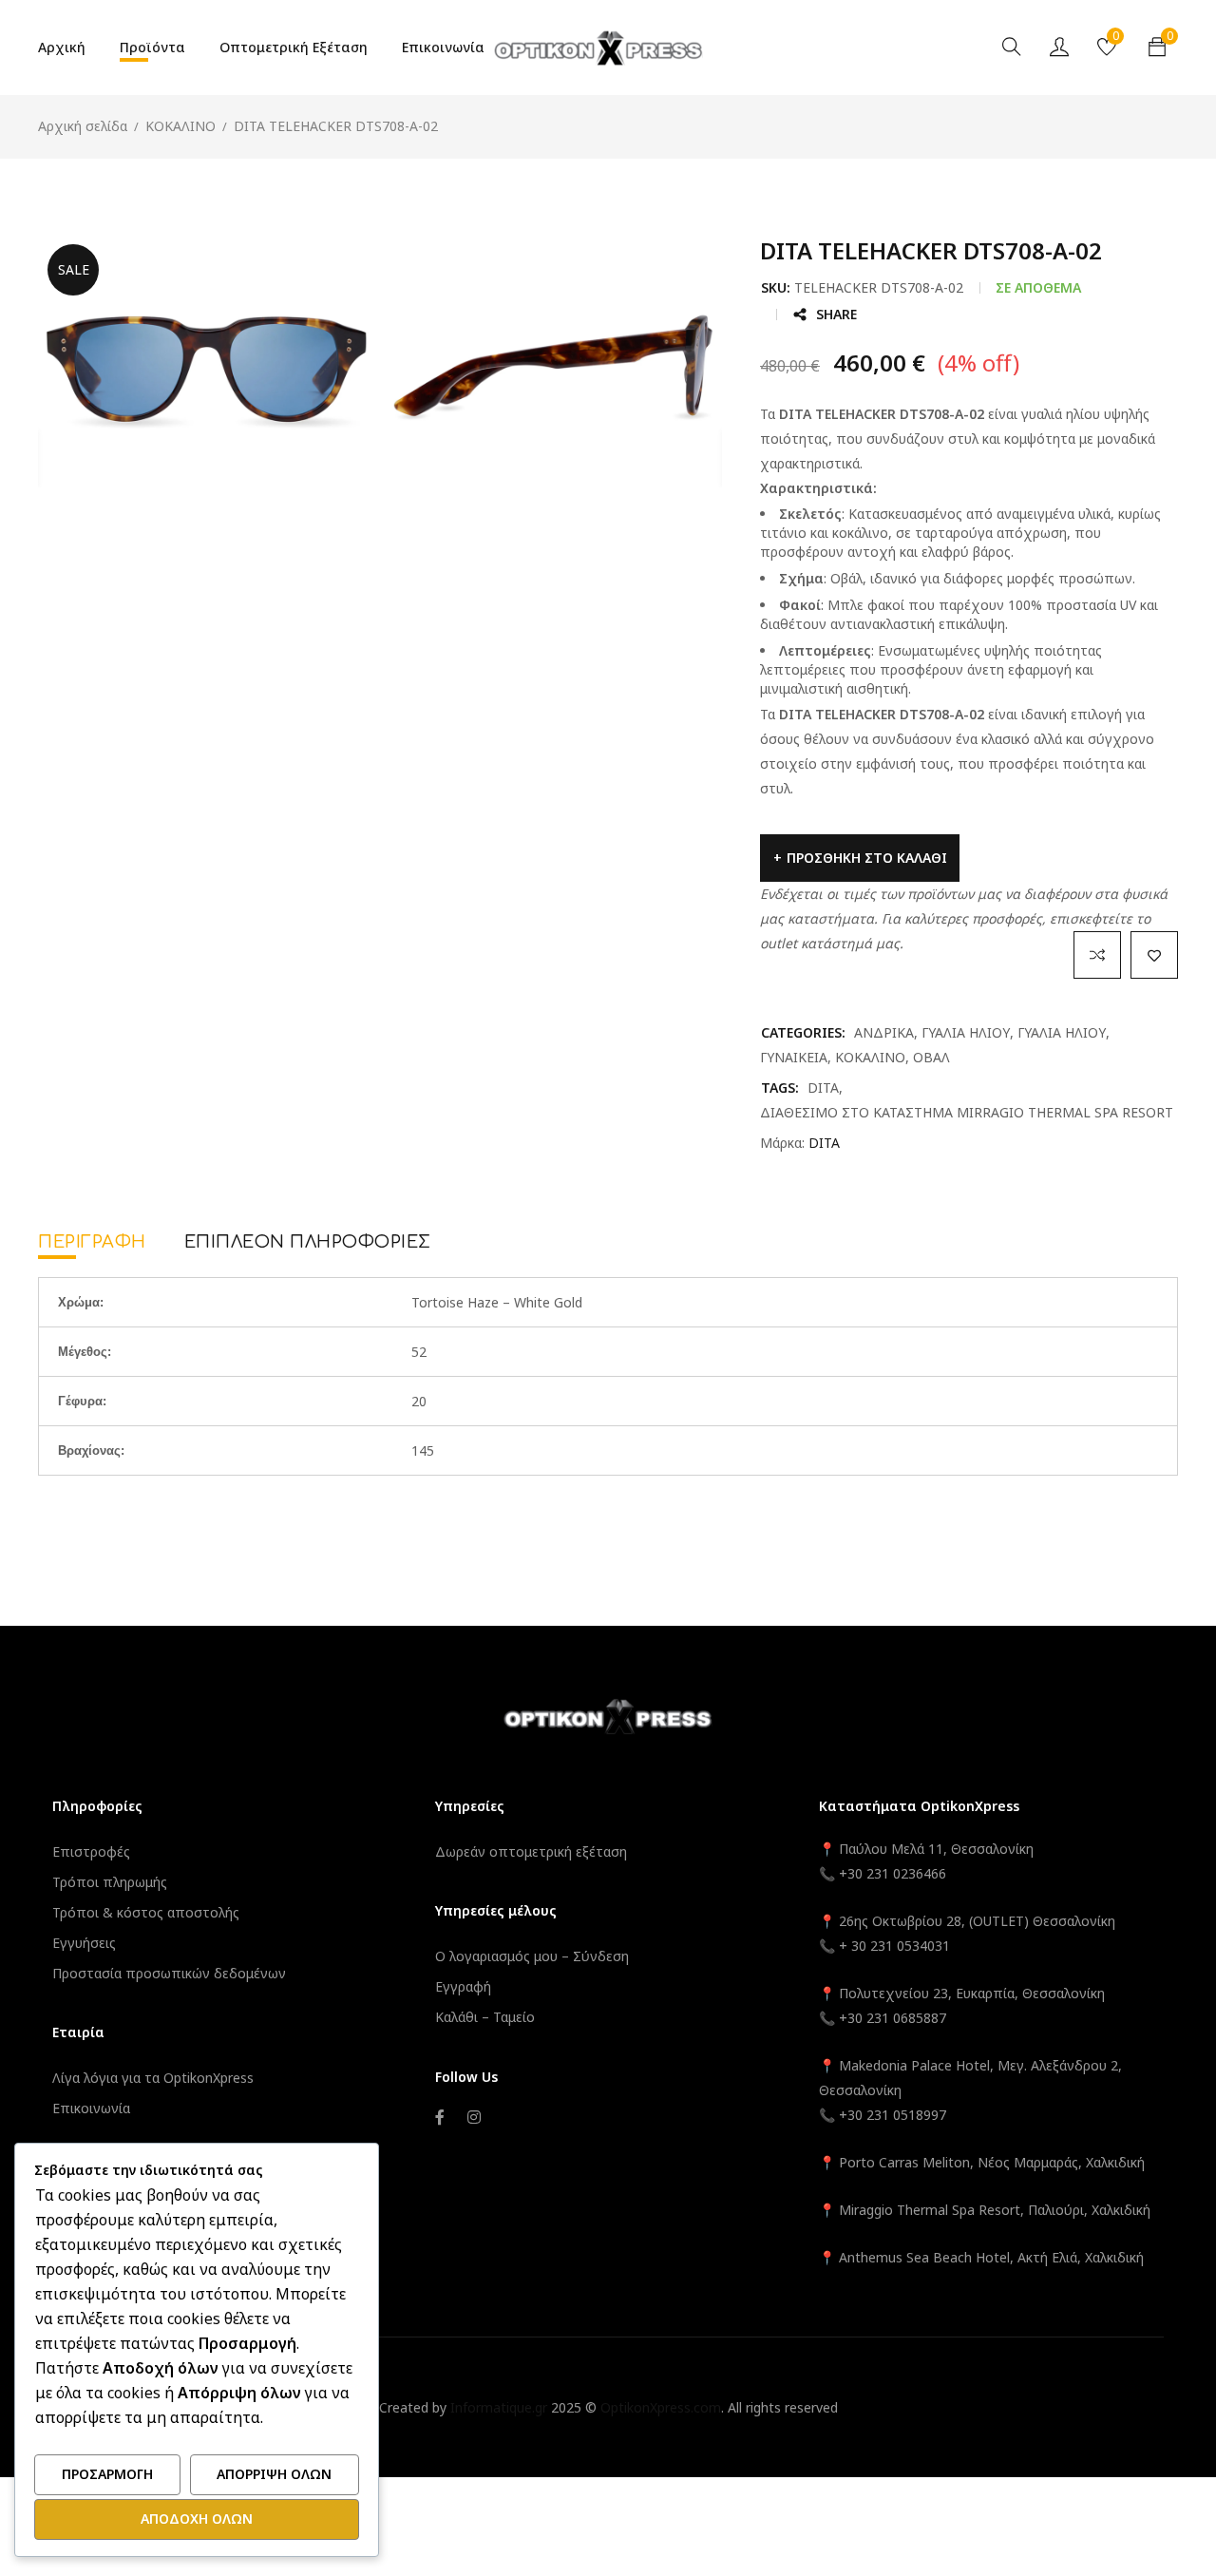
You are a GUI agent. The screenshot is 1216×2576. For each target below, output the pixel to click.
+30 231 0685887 (893, 2018)
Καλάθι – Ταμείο (485, 2017)
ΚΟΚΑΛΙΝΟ (180, 126)
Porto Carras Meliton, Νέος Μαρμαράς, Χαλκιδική (992, 2162)
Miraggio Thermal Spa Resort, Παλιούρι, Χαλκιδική (995, 2210)
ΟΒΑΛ (931, 1057)
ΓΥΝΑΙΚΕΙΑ (794, 1057)
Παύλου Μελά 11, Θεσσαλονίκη (934, 1849)
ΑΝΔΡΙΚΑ (884, 1032)
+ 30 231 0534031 (894, 1946)
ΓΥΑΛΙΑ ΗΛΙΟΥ (966, 1032)
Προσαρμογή (107, 2474)
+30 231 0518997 (893, 2115)
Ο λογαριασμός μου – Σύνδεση (532, 1956)
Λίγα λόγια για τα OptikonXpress (153, 2078)
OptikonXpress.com (661, 2407)
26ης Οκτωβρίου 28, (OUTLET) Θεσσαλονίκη (977, 1921)
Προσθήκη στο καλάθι (867, 858)
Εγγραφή (463, 1986)
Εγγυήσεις (84, 1943)
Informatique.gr (499, 2407)
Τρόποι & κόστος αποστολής (146, 1912)
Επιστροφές (91, 1851)
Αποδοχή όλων (197, 2519)
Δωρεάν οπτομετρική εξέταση (531, 1851)
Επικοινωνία (91, 2108)
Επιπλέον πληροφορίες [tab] (308, 1242)
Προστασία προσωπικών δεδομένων (169, 1973)
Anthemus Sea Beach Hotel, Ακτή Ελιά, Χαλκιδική (991, 2257)
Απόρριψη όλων (274, 2474)
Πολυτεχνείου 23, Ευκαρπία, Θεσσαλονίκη (972, 1993)
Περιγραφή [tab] (92, 1242)
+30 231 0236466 (893, 1873)
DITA (823, 1088)
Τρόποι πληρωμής (110, 1882)
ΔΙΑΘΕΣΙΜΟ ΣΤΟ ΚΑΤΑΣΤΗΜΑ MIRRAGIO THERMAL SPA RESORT (967, 1112)
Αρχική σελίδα (83, 126)
